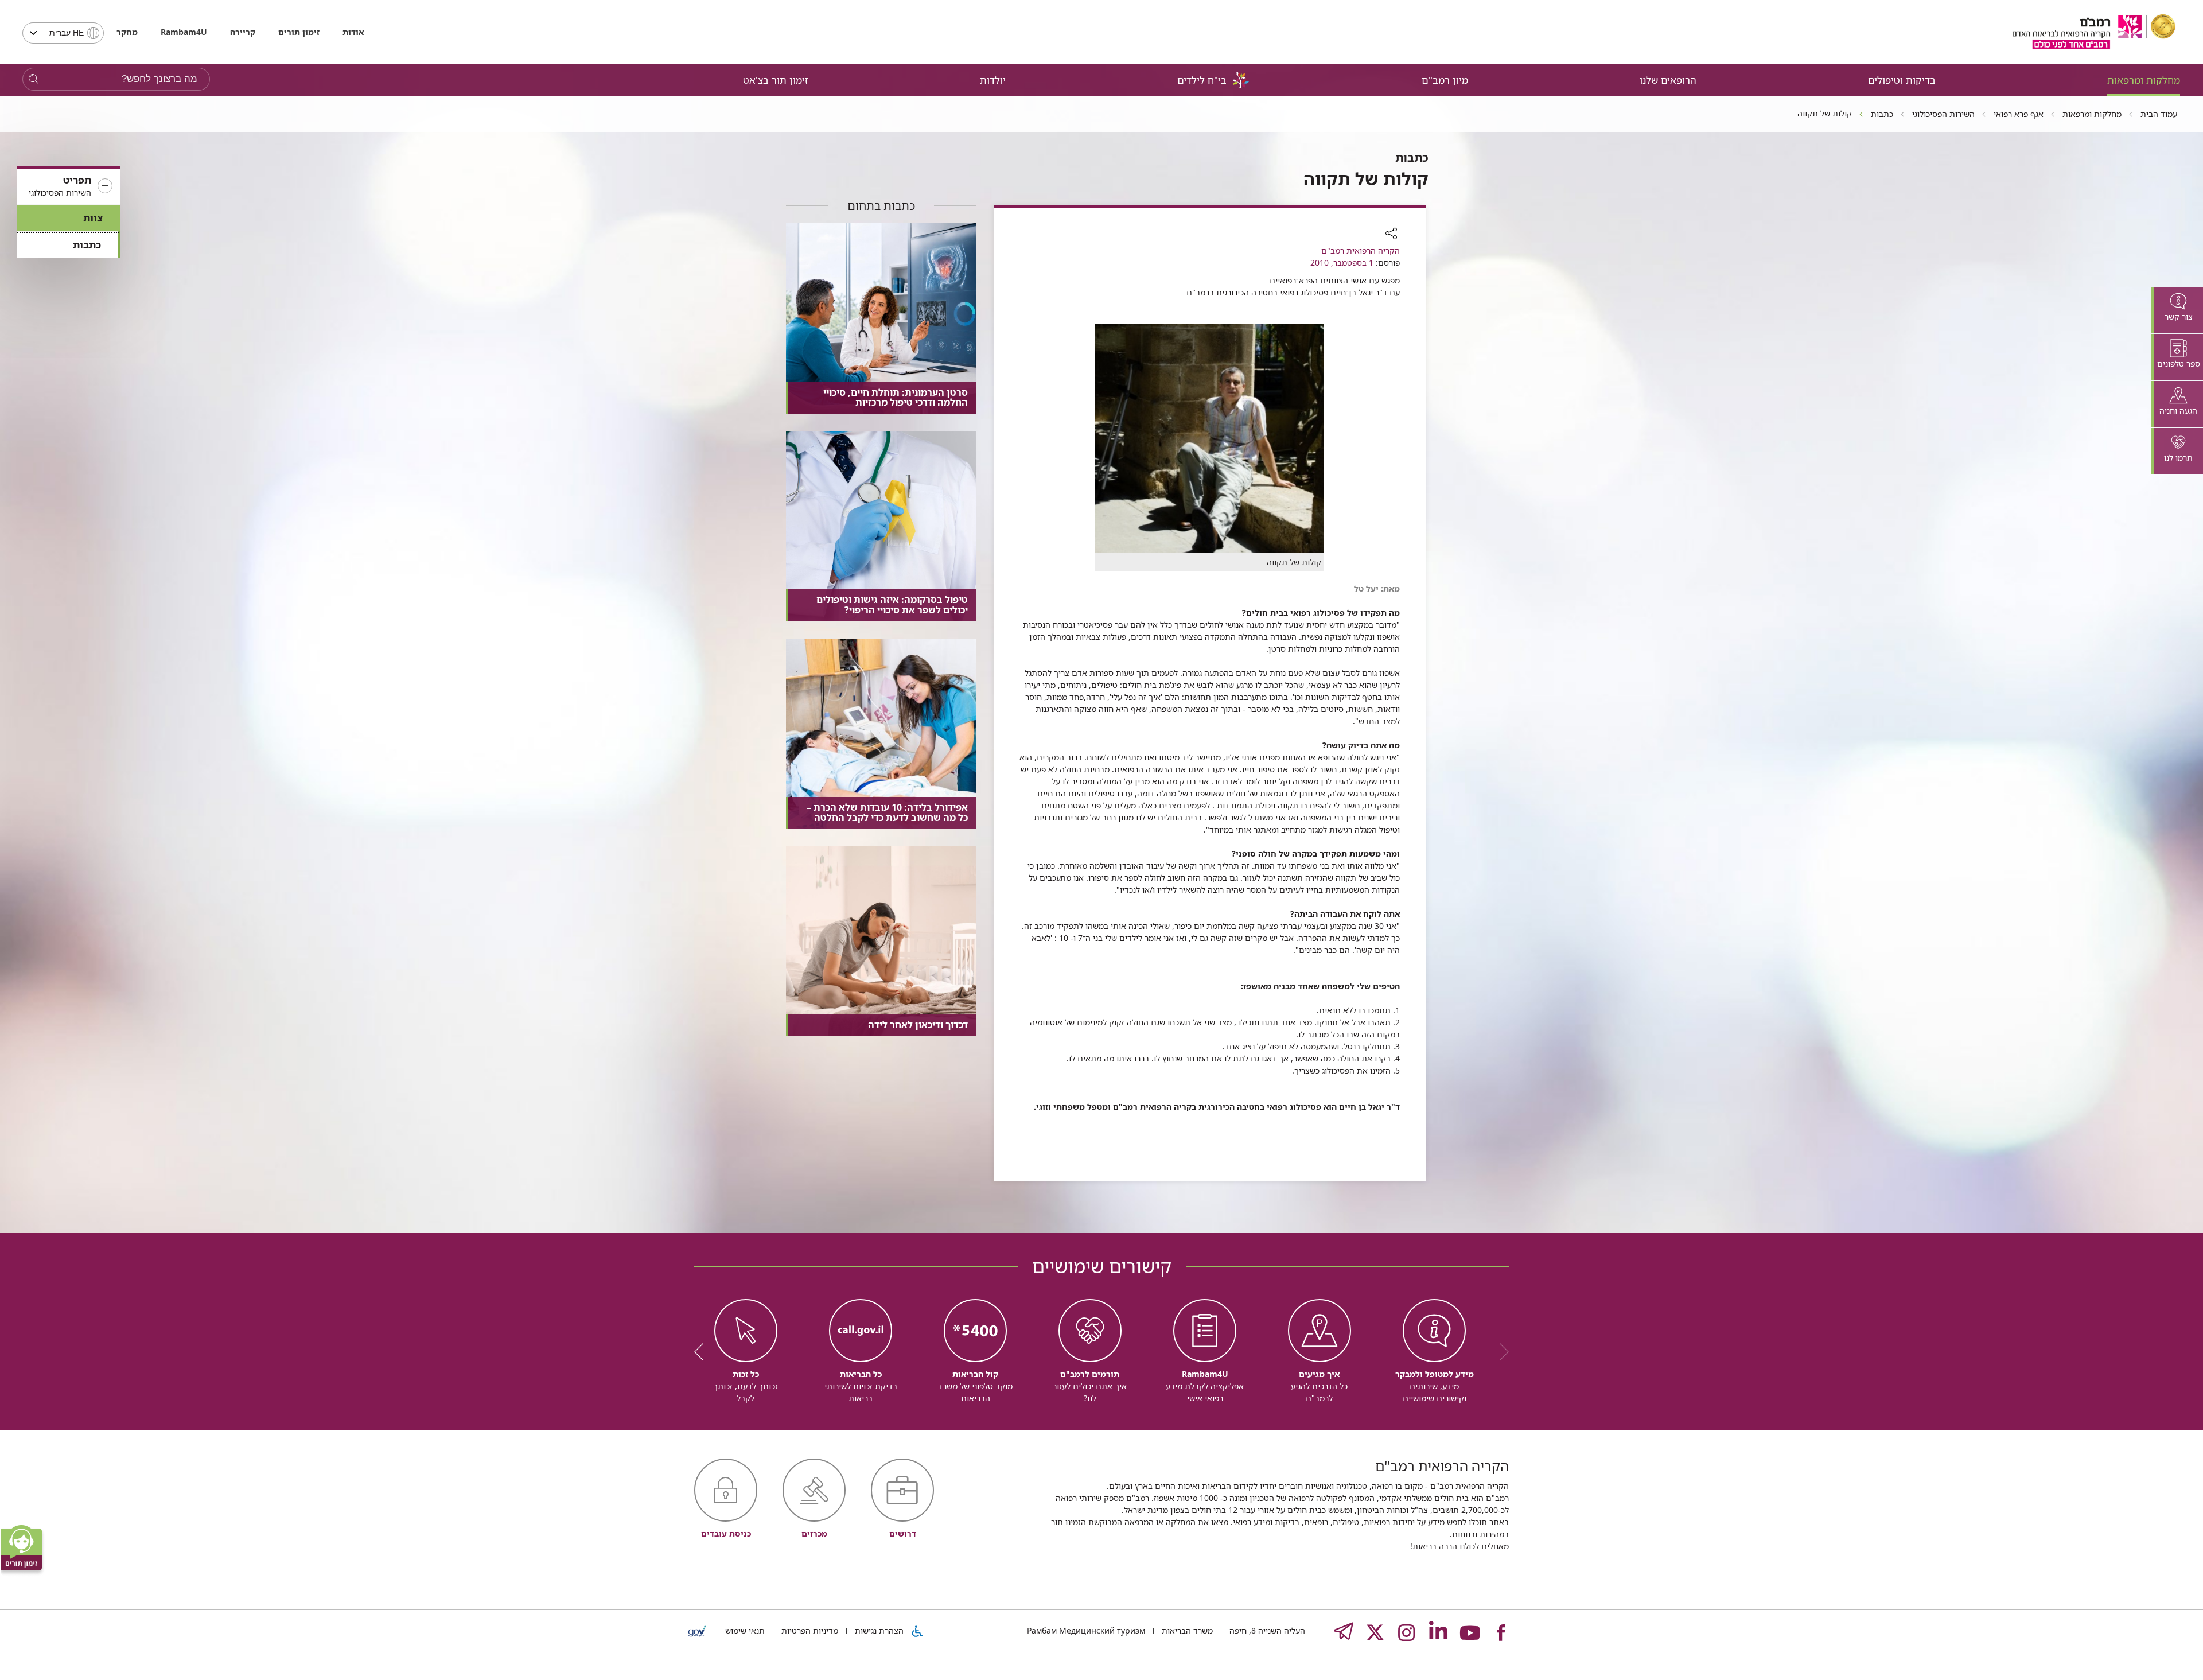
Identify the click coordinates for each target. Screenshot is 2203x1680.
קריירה (243, 32)
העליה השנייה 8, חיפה (1266, 1630)
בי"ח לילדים (1202, 80)
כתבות (87, 245)
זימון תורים (299, 32)
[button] (69, 186)
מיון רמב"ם (1445, 80)
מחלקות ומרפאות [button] (2144, 80)
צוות (93, 218)
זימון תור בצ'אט (776, 80)
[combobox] (63, 33)
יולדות (993, 80)
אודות (353, 32)
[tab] (2177, 310)
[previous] (1500, 1352)
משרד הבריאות (1186, 1630)
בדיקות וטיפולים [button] (1902, 80)
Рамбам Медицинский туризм (1086, 1630)
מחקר (127, 32)
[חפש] (34, 79)
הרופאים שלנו (1668, 80)
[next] (703, 1352)
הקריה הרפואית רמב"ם (1361, 250)
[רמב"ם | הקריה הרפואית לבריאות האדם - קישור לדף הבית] (2094, 32)
